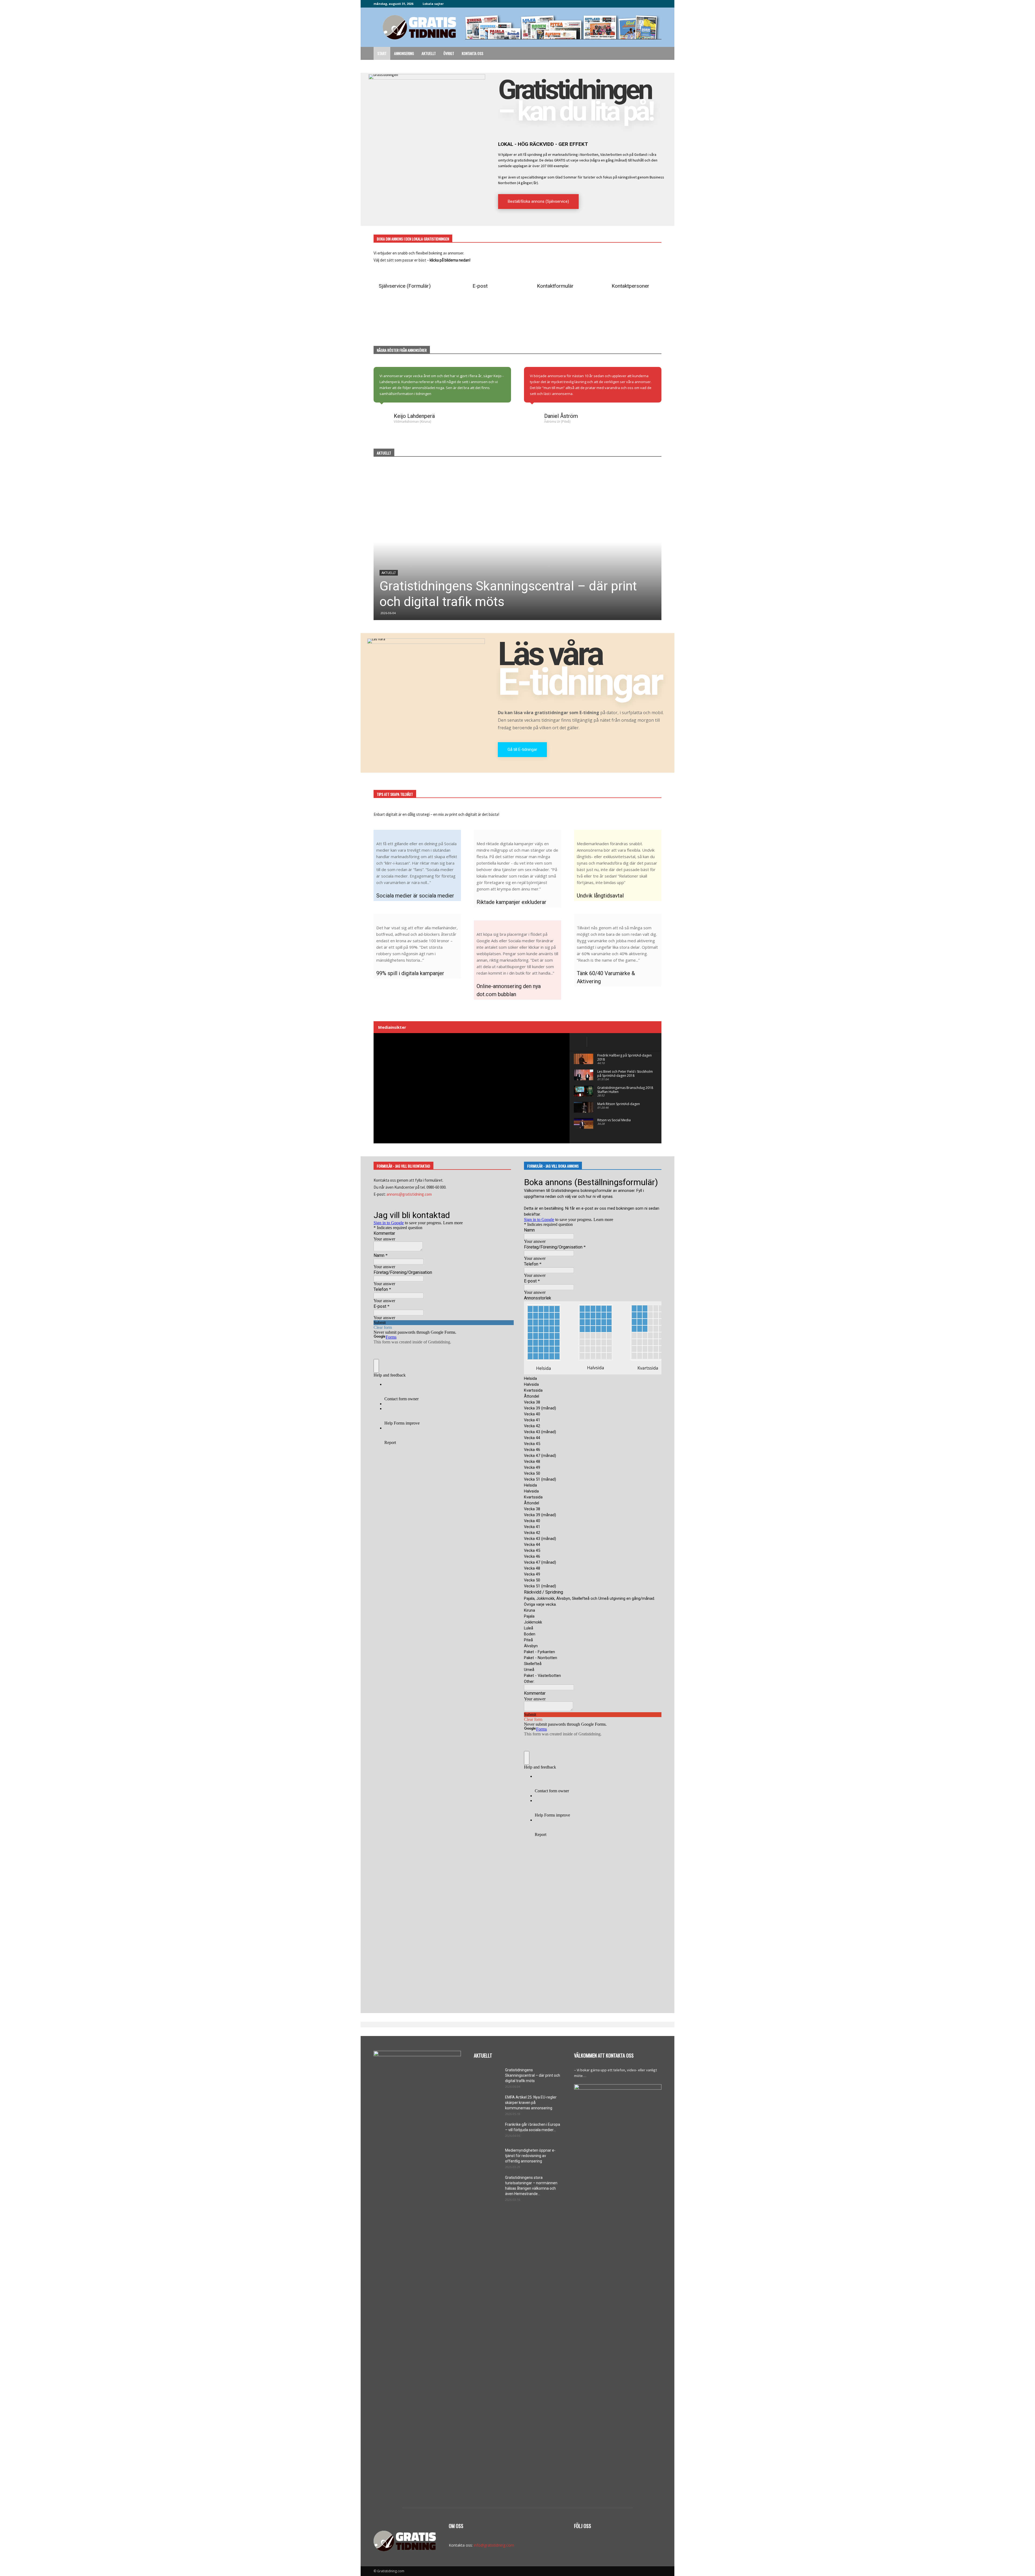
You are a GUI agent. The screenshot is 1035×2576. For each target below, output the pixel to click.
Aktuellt (429, 53)
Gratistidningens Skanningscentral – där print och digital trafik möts (533, 2075)
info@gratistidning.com (494, 2545)
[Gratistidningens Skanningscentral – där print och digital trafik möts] (517, 542)
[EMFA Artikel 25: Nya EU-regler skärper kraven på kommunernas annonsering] (487, 2104)
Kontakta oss (472, 53)
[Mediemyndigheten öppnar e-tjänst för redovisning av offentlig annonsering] (487, 2157)
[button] (655, 54)
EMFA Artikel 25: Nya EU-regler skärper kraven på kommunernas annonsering (531, 2103)
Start (382, 53)
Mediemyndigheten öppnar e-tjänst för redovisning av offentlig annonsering (530, 2156)
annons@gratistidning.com (409, 1194)
